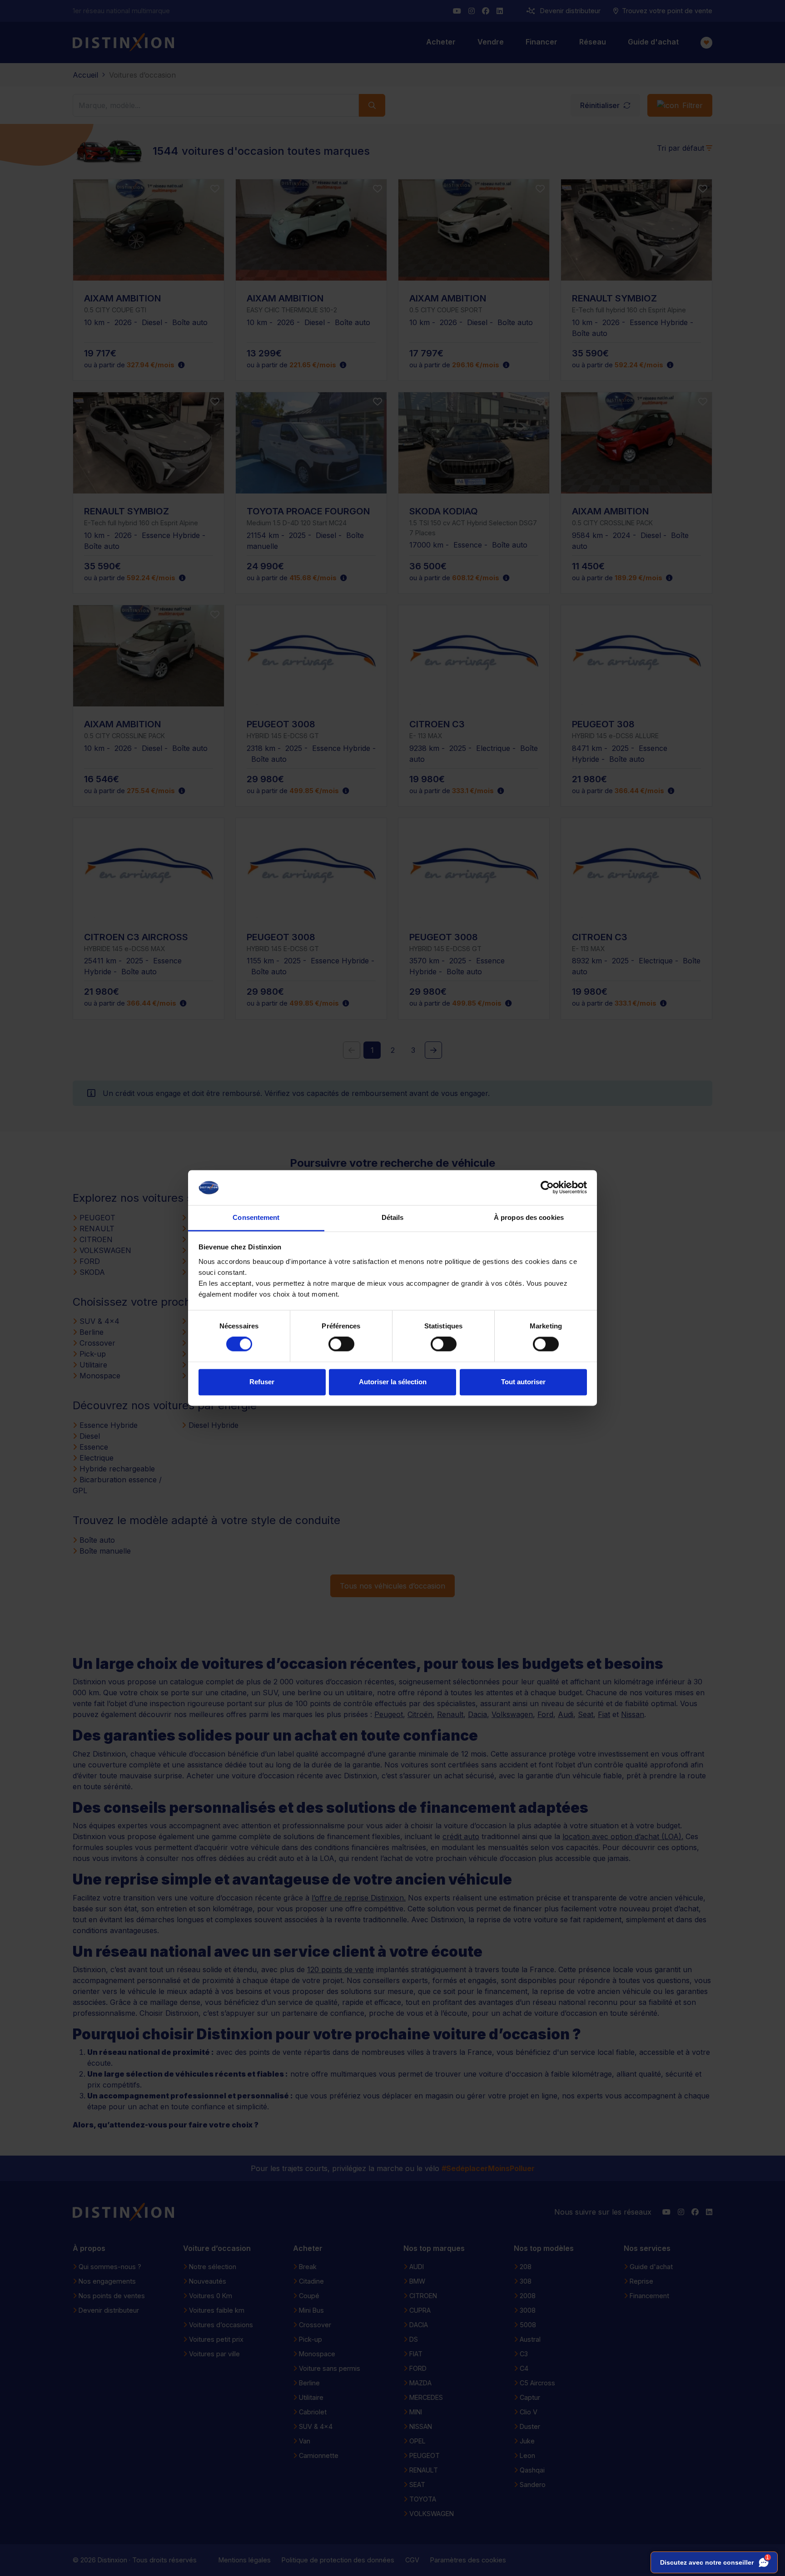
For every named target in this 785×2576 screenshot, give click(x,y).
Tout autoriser (523, 1382)
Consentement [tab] (256, 1217)
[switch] (341, 1344)
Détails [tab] (393, 1217)
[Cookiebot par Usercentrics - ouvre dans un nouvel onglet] (547, 1188)
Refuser (262, 1382)
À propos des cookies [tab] (529, 1217)
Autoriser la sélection (393, 1382)
